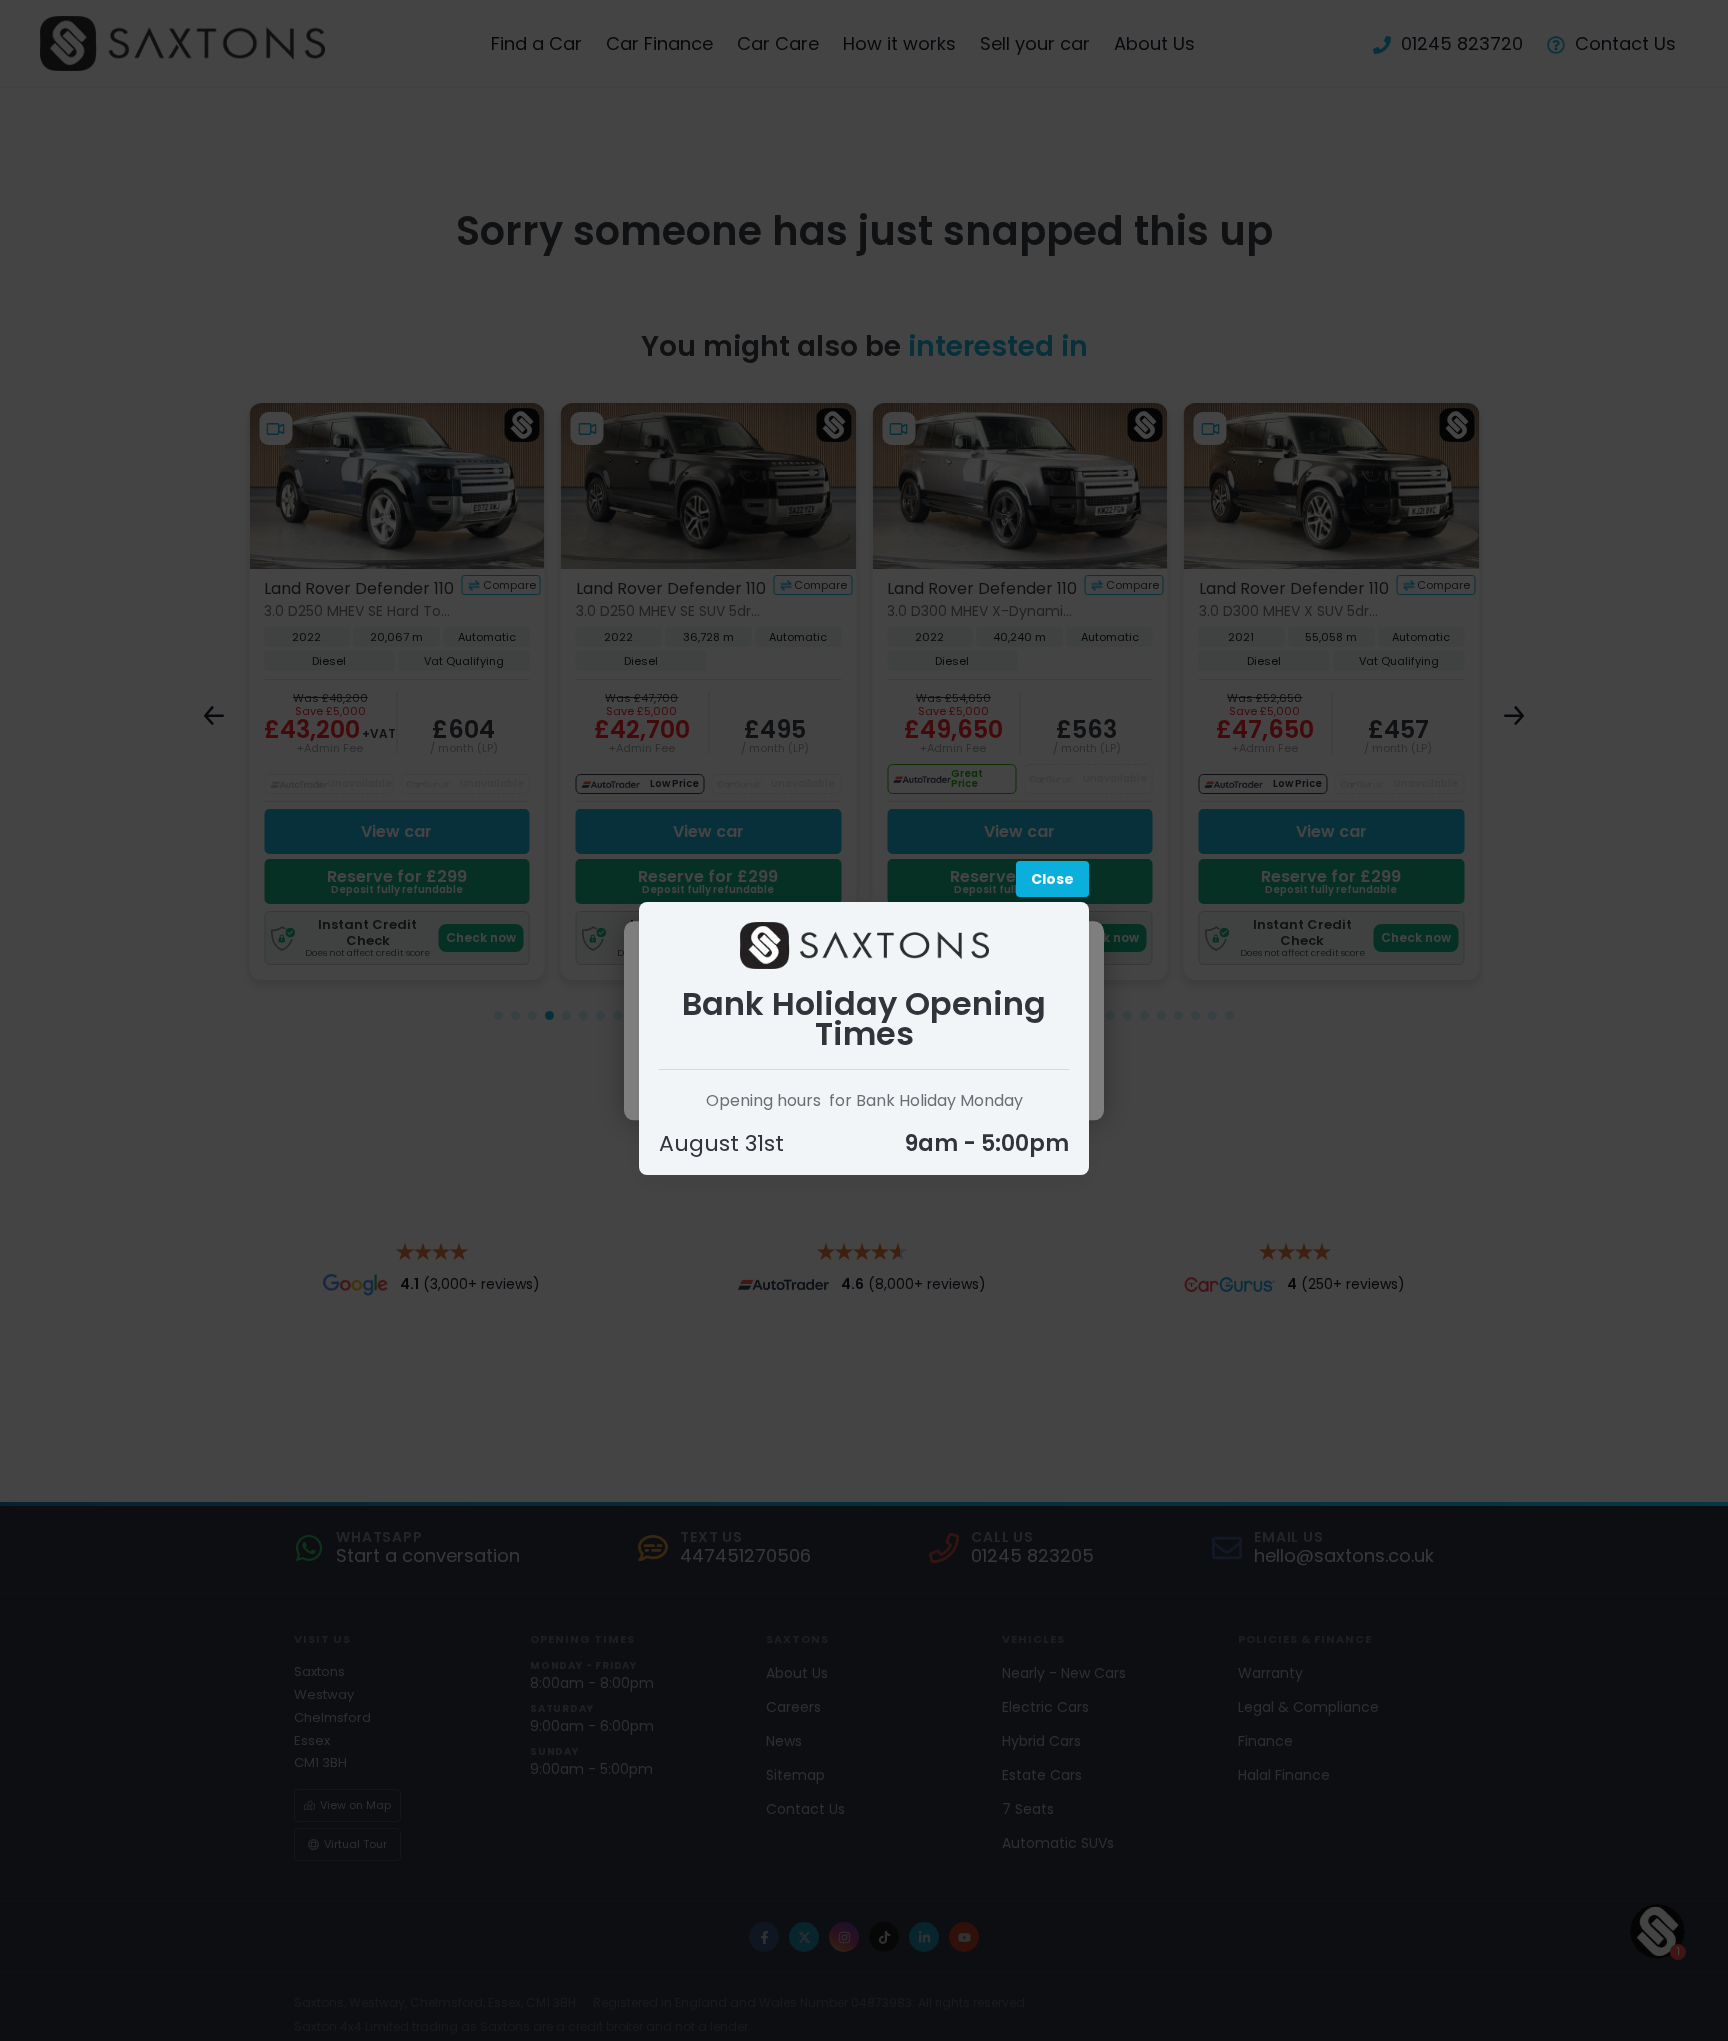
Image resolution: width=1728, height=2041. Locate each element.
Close (1052, 879)
